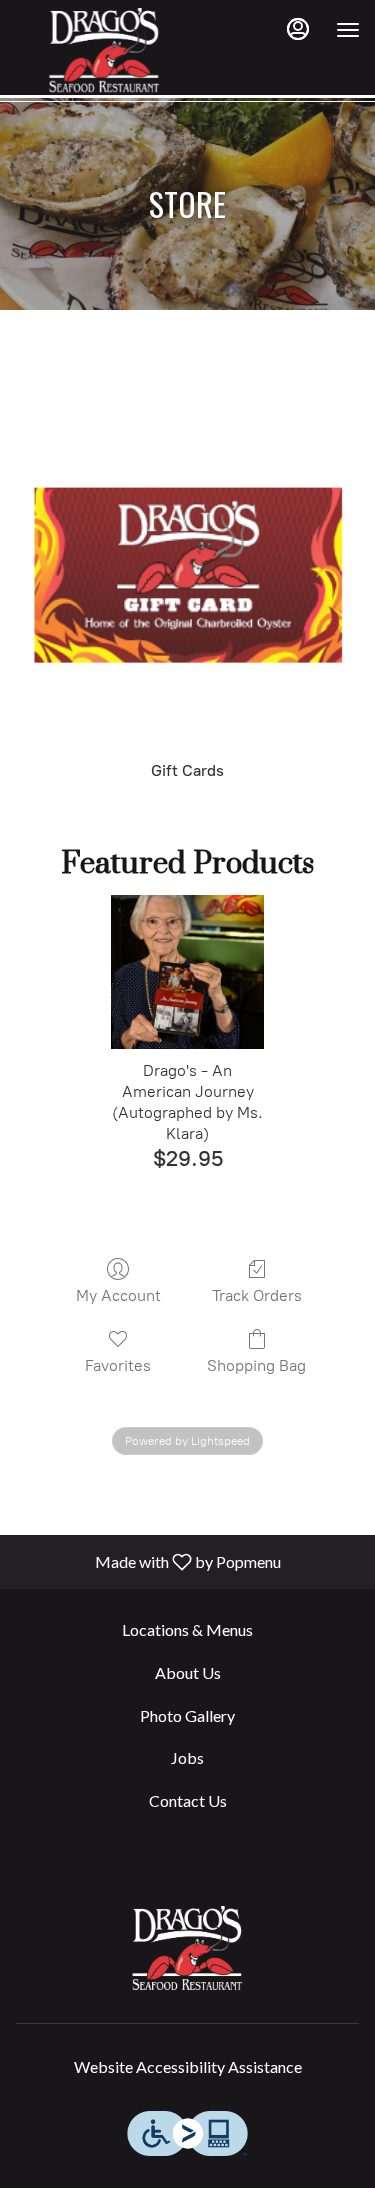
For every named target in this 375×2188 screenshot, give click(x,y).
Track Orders (257, 1295)
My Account (118, 1295)
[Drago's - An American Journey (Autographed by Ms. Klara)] (187, 971)
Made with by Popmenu (148, 1561)
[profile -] (298, 29)
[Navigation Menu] (348, 30)
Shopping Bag (256, 1365)
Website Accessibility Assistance (188, 2066)
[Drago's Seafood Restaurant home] (105, 50)
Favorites (118, 1365)
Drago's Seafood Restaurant (187, 1948)
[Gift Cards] (187, 587)
